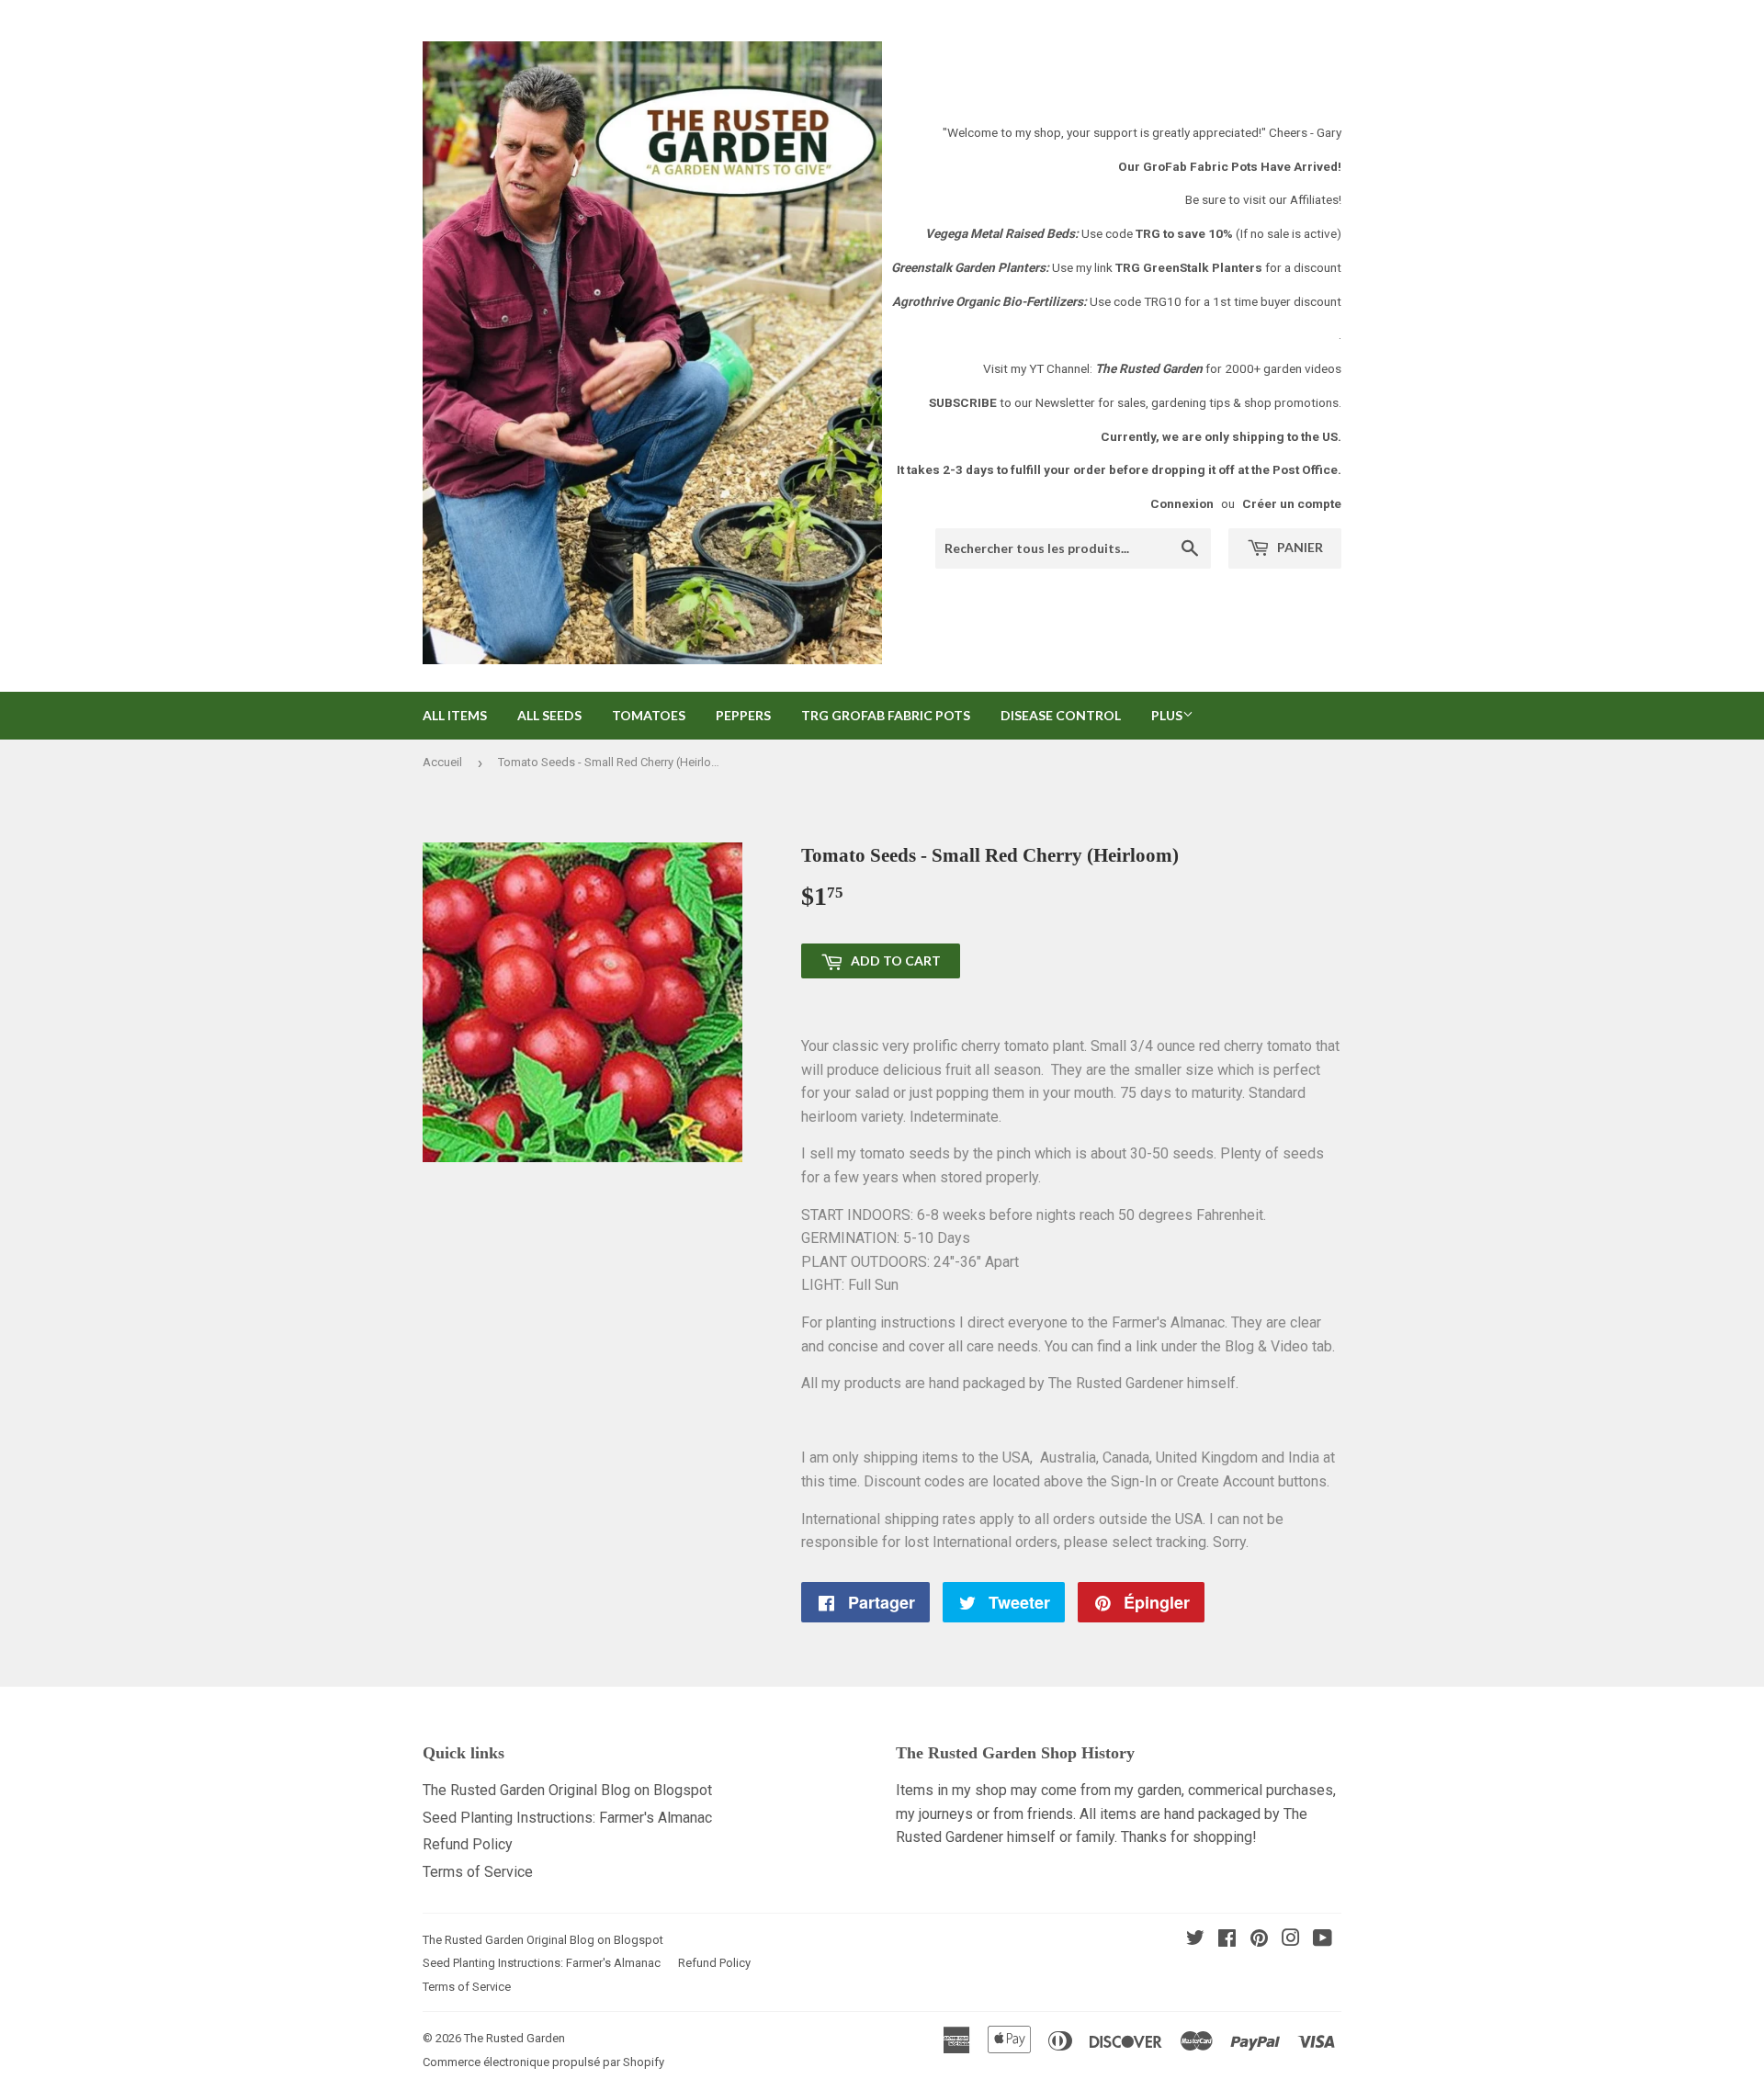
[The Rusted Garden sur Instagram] (1291, 1940)
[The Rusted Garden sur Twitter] (1195, 1940)
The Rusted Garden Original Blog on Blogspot (567, 1790)
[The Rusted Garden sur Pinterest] (1259, 1940)
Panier (1299, 547)
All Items (455, 715)
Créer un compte (1292, 503)
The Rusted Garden (514, 2038)
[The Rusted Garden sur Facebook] (1227, 1940)
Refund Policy (468, 1844)
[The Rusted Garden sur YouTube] (1323, 1940)
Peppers (743, 715)
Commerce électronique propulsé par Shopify (543, 2062)
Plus (1167, 715)
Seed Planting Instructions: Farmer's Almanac (567, 1818)
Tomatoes (649, 715)
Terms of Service (478, 1872)
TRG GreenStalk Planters (1189, 267)
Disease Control (1061, 715)
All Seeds (549, 715)
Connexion (1182, 503)
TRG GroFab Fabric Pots (886, 715)
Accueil (442, 762)
